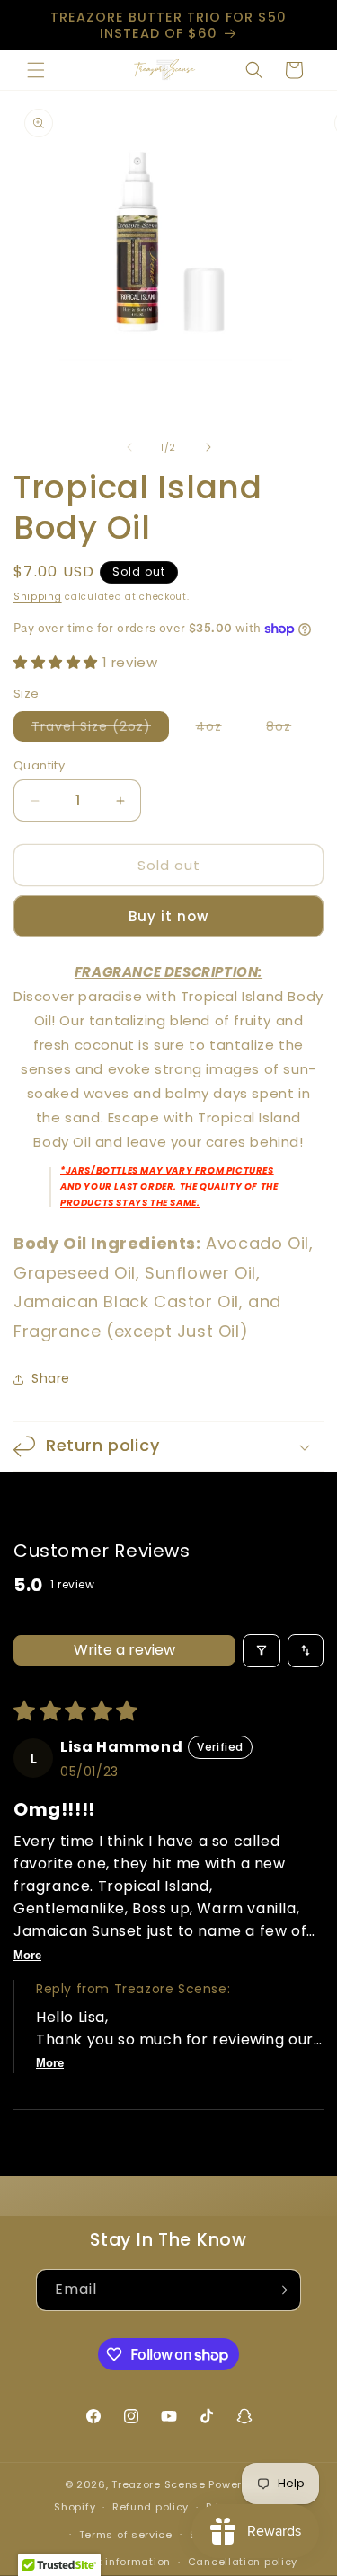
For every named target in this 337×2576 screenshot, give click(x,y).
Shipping (38, 597)
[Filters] (262, 1651)
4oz (218, 729)
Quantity (39, 765)
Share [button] (51, 1378)
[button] (36, 70)
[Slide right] (208, 447)
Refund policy (151, 2507)
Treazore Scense (159, 2484)
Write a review (124, 1650)
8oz (288, 729)
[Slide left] (129, 447)
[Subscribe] (280, 2290)
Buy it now (168, 916)
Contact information (114, 2562)
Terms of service (126, 2535)
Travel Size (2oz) (100, 729)
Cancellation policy (243, 2562)
